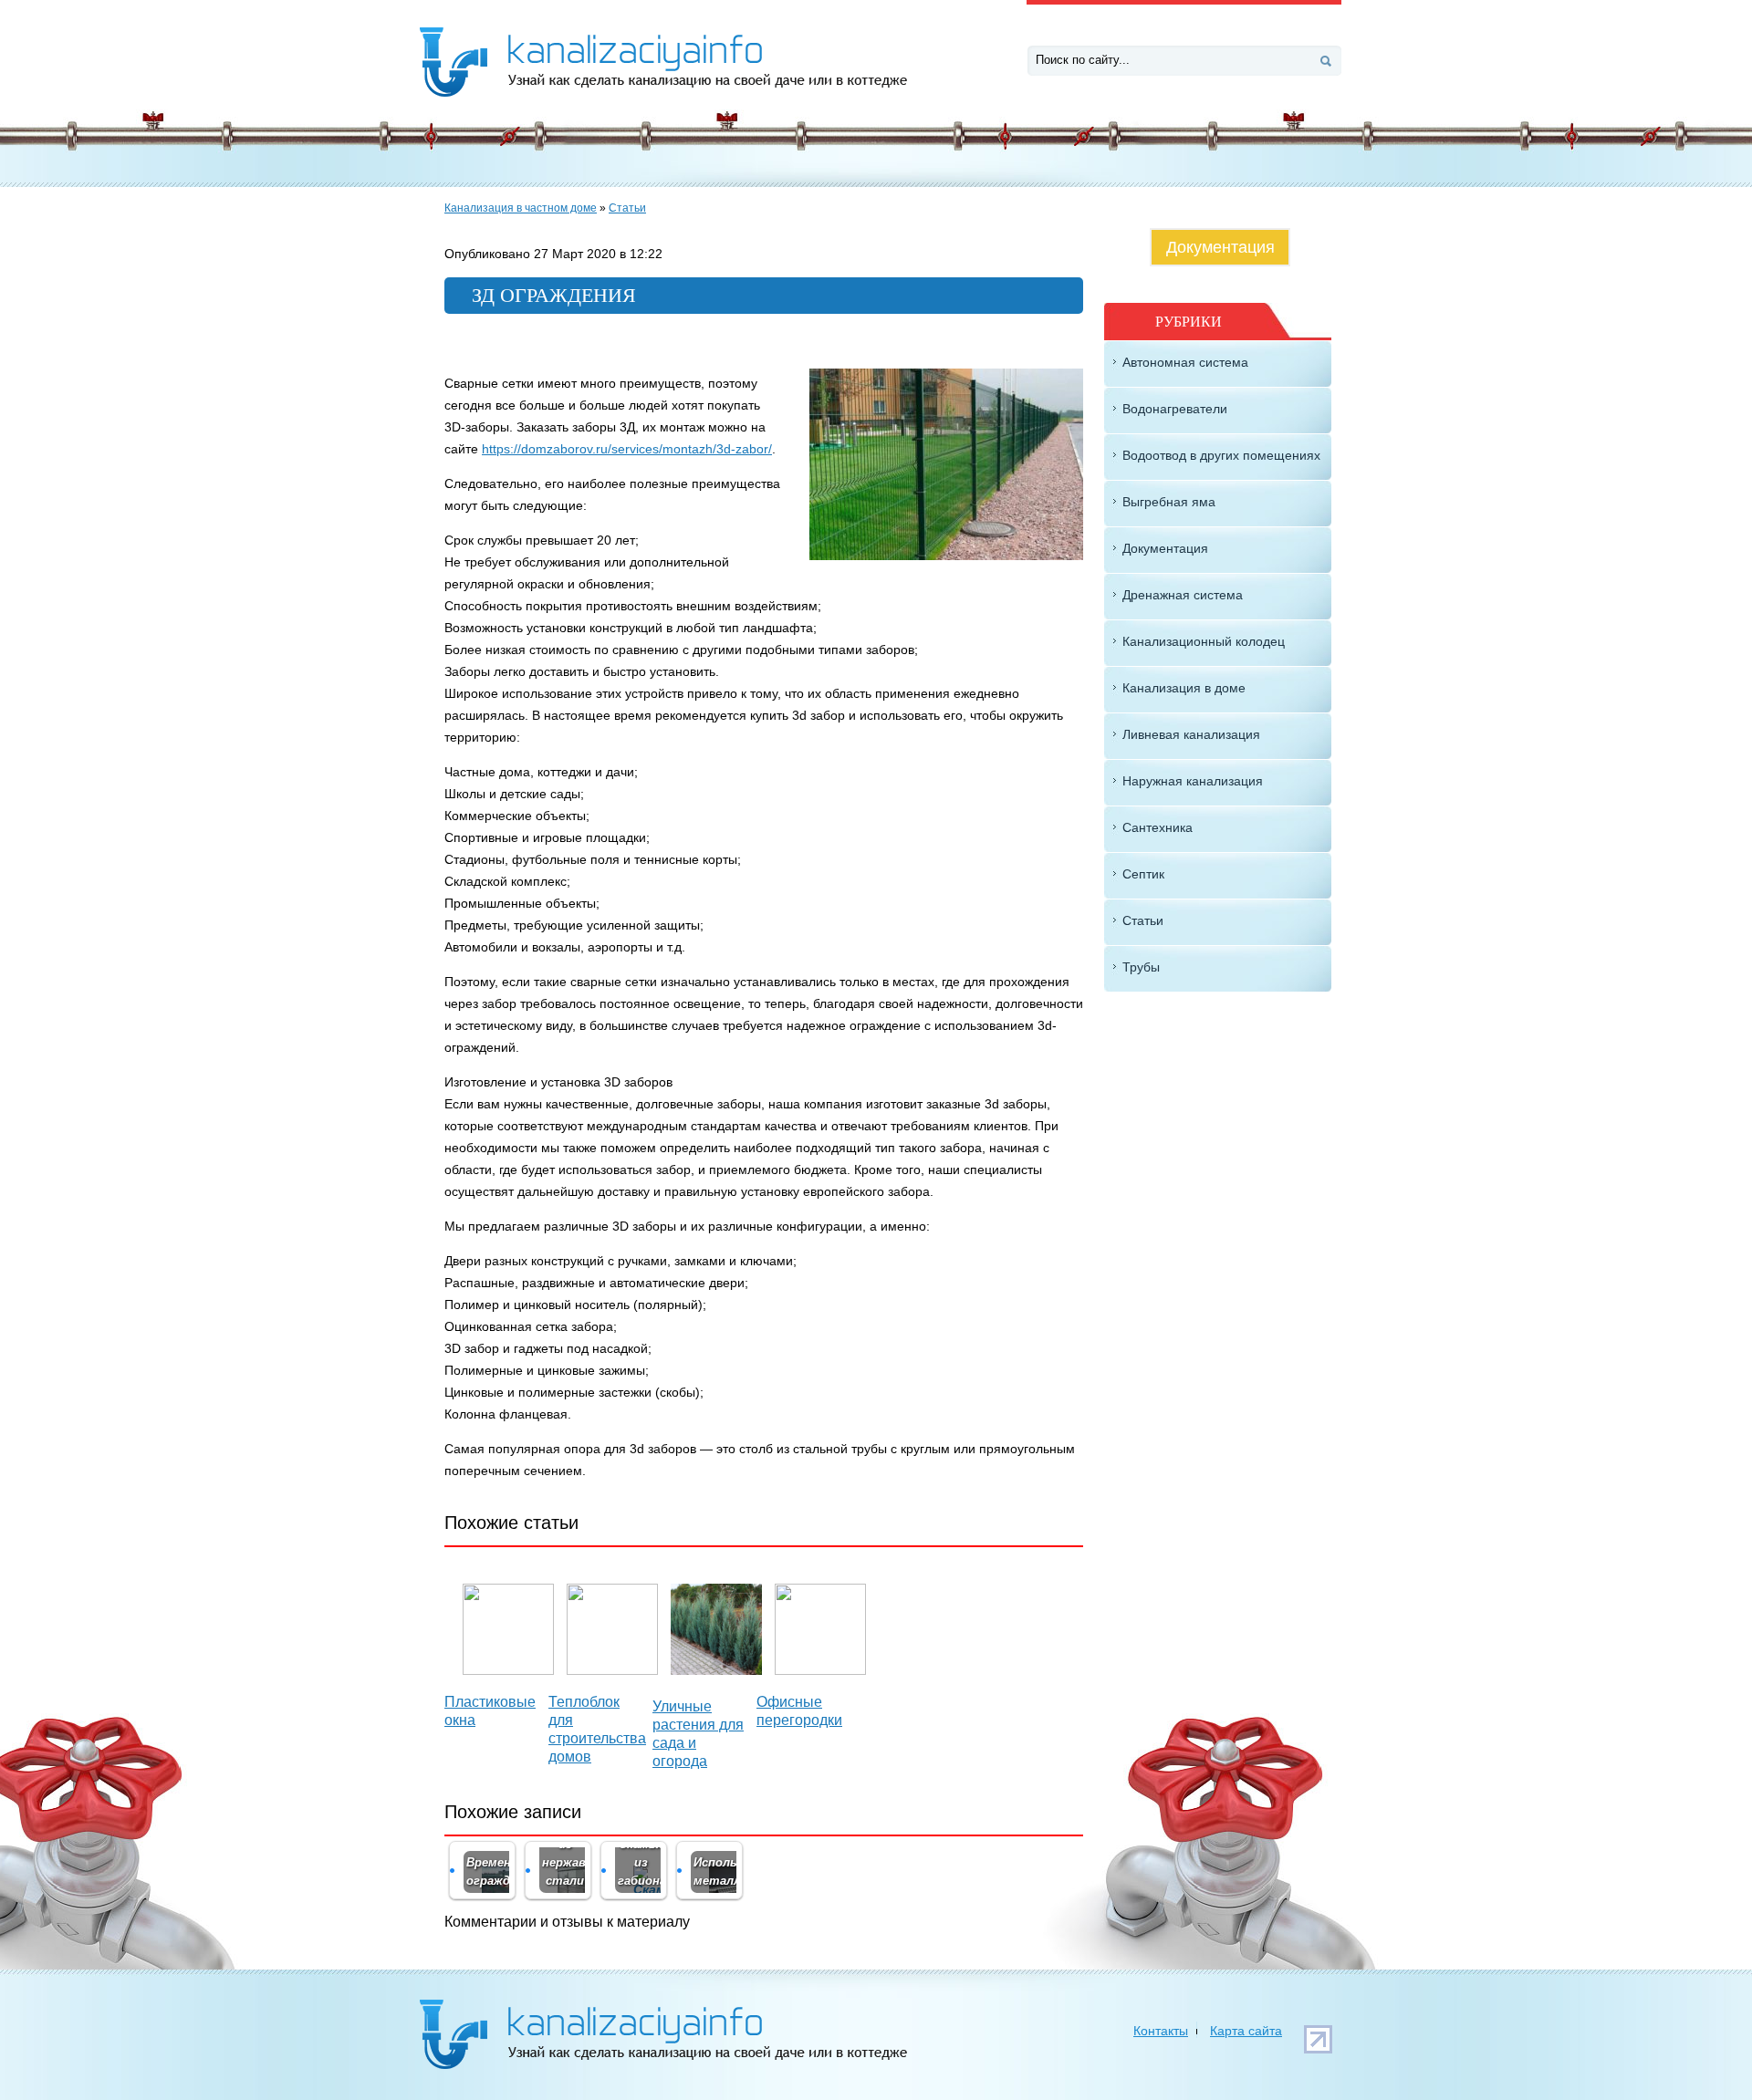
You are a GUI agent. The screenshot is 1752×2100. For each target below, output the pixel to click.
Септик (1143, 874)
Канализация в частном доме (521, 208)
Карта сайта (1246, 2031)
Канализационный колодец (1204, 641)
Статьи (627, 208)
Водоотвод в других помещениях (1221, 455)
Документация (1220, 247)
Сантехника (1158, 827)
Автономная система (1185, 362)
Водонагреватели (1175, 409)
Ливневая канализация (1191, 734)
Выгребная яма (1169, 502)
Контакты (1161, 2031)
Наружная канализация (1193, 781)
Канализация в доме (1184, 688)
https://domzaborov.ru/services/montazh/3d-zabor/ (627, 449)
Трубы (1141, 967)
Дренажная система (1183, 595)
